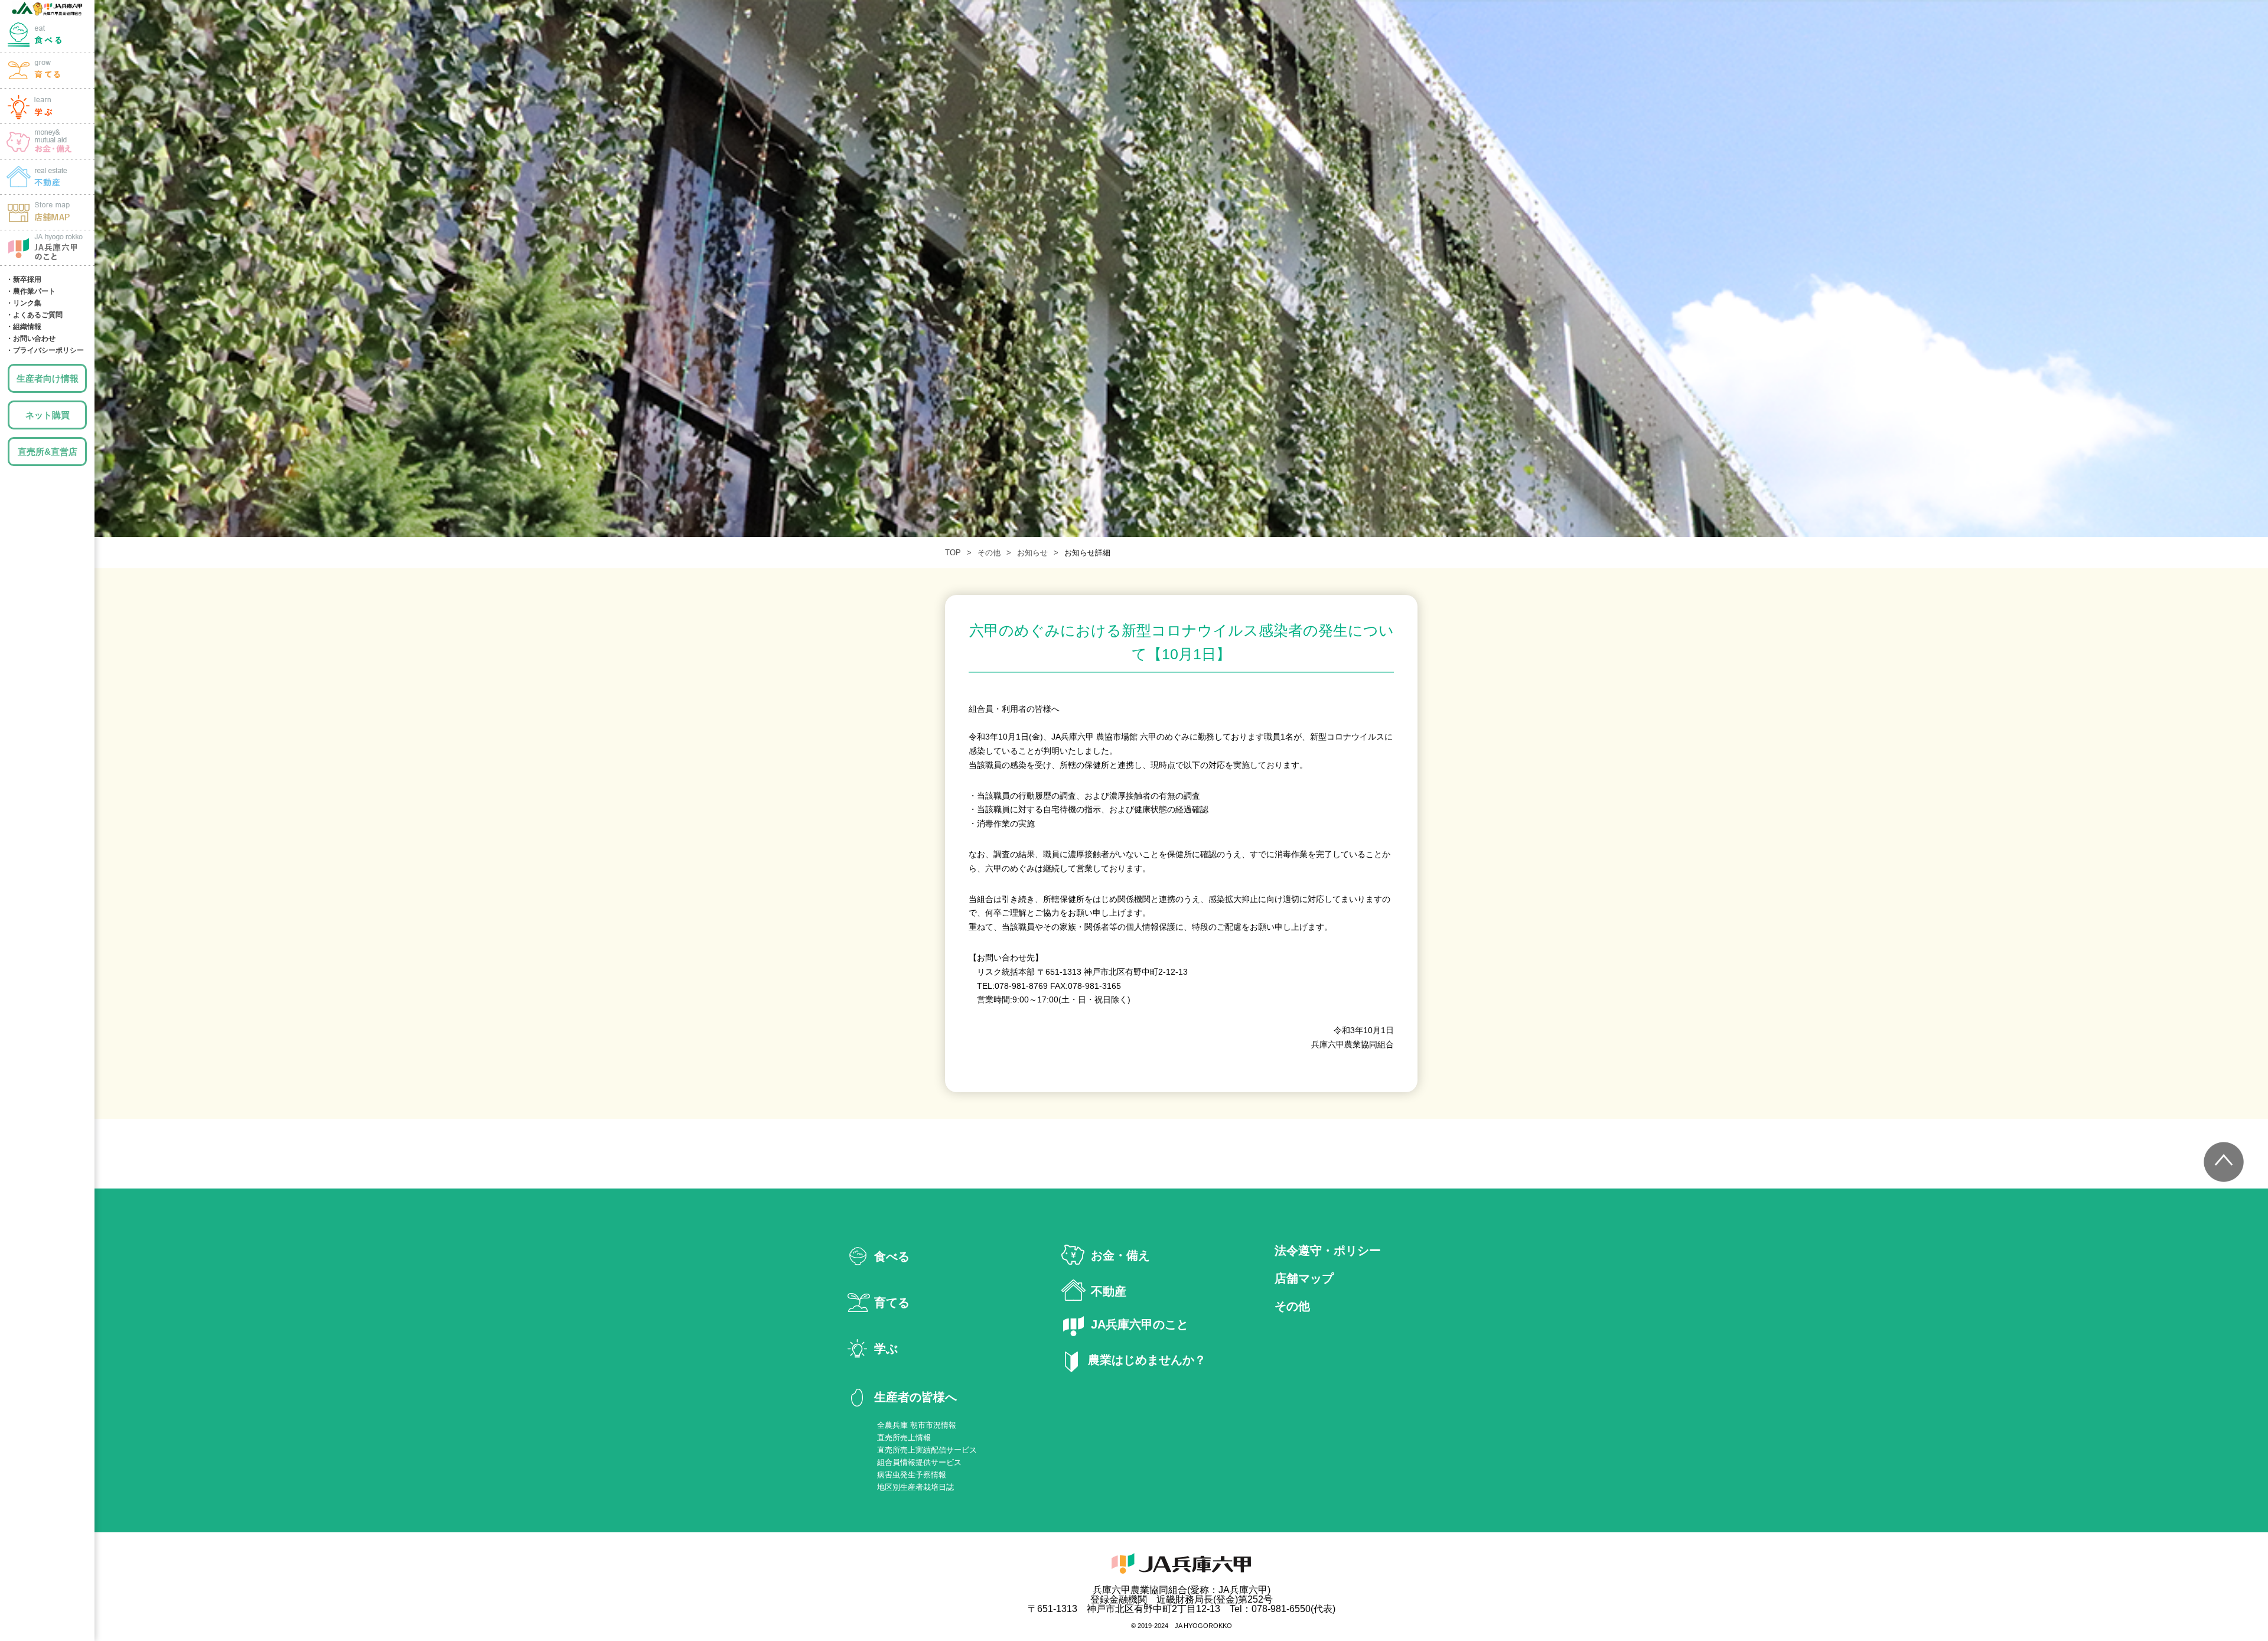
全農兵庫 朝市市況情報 (917, 1425)
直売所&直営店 (48, 452)
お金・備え (47, 142)
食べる (47, 35)
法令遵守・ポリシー (1328, 1251)
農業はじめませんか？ (1147, 1360)
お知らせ (1032, 553)
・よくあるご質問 (34, 315)
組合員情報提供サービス (919, 1462)
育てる (47, 71)
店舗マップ (1304, 1279)
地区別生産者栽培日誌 (915, 1487)
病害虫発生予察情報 (912, 1475)
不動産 (1109, 1291)
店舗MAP (47, 213)
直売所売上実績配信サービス (927, 1450)
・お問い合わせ (31, 338)
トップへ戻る (2224, 1162)
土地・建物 (47, 177)
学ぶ (47, 106)
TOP (953, 553)
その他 (989, 553)
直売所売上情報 (904, 1437)
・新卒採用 (24, 279)
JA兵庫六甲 (47, 9)
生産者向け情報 (48, 378)
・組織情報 (24, 327)
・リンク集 (24, 303)
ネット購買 (48, 415)
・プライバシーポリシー (45, 350)
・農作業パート (31, 291)
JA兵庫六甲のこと (47, 248)
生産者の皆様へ (915, 1397)
